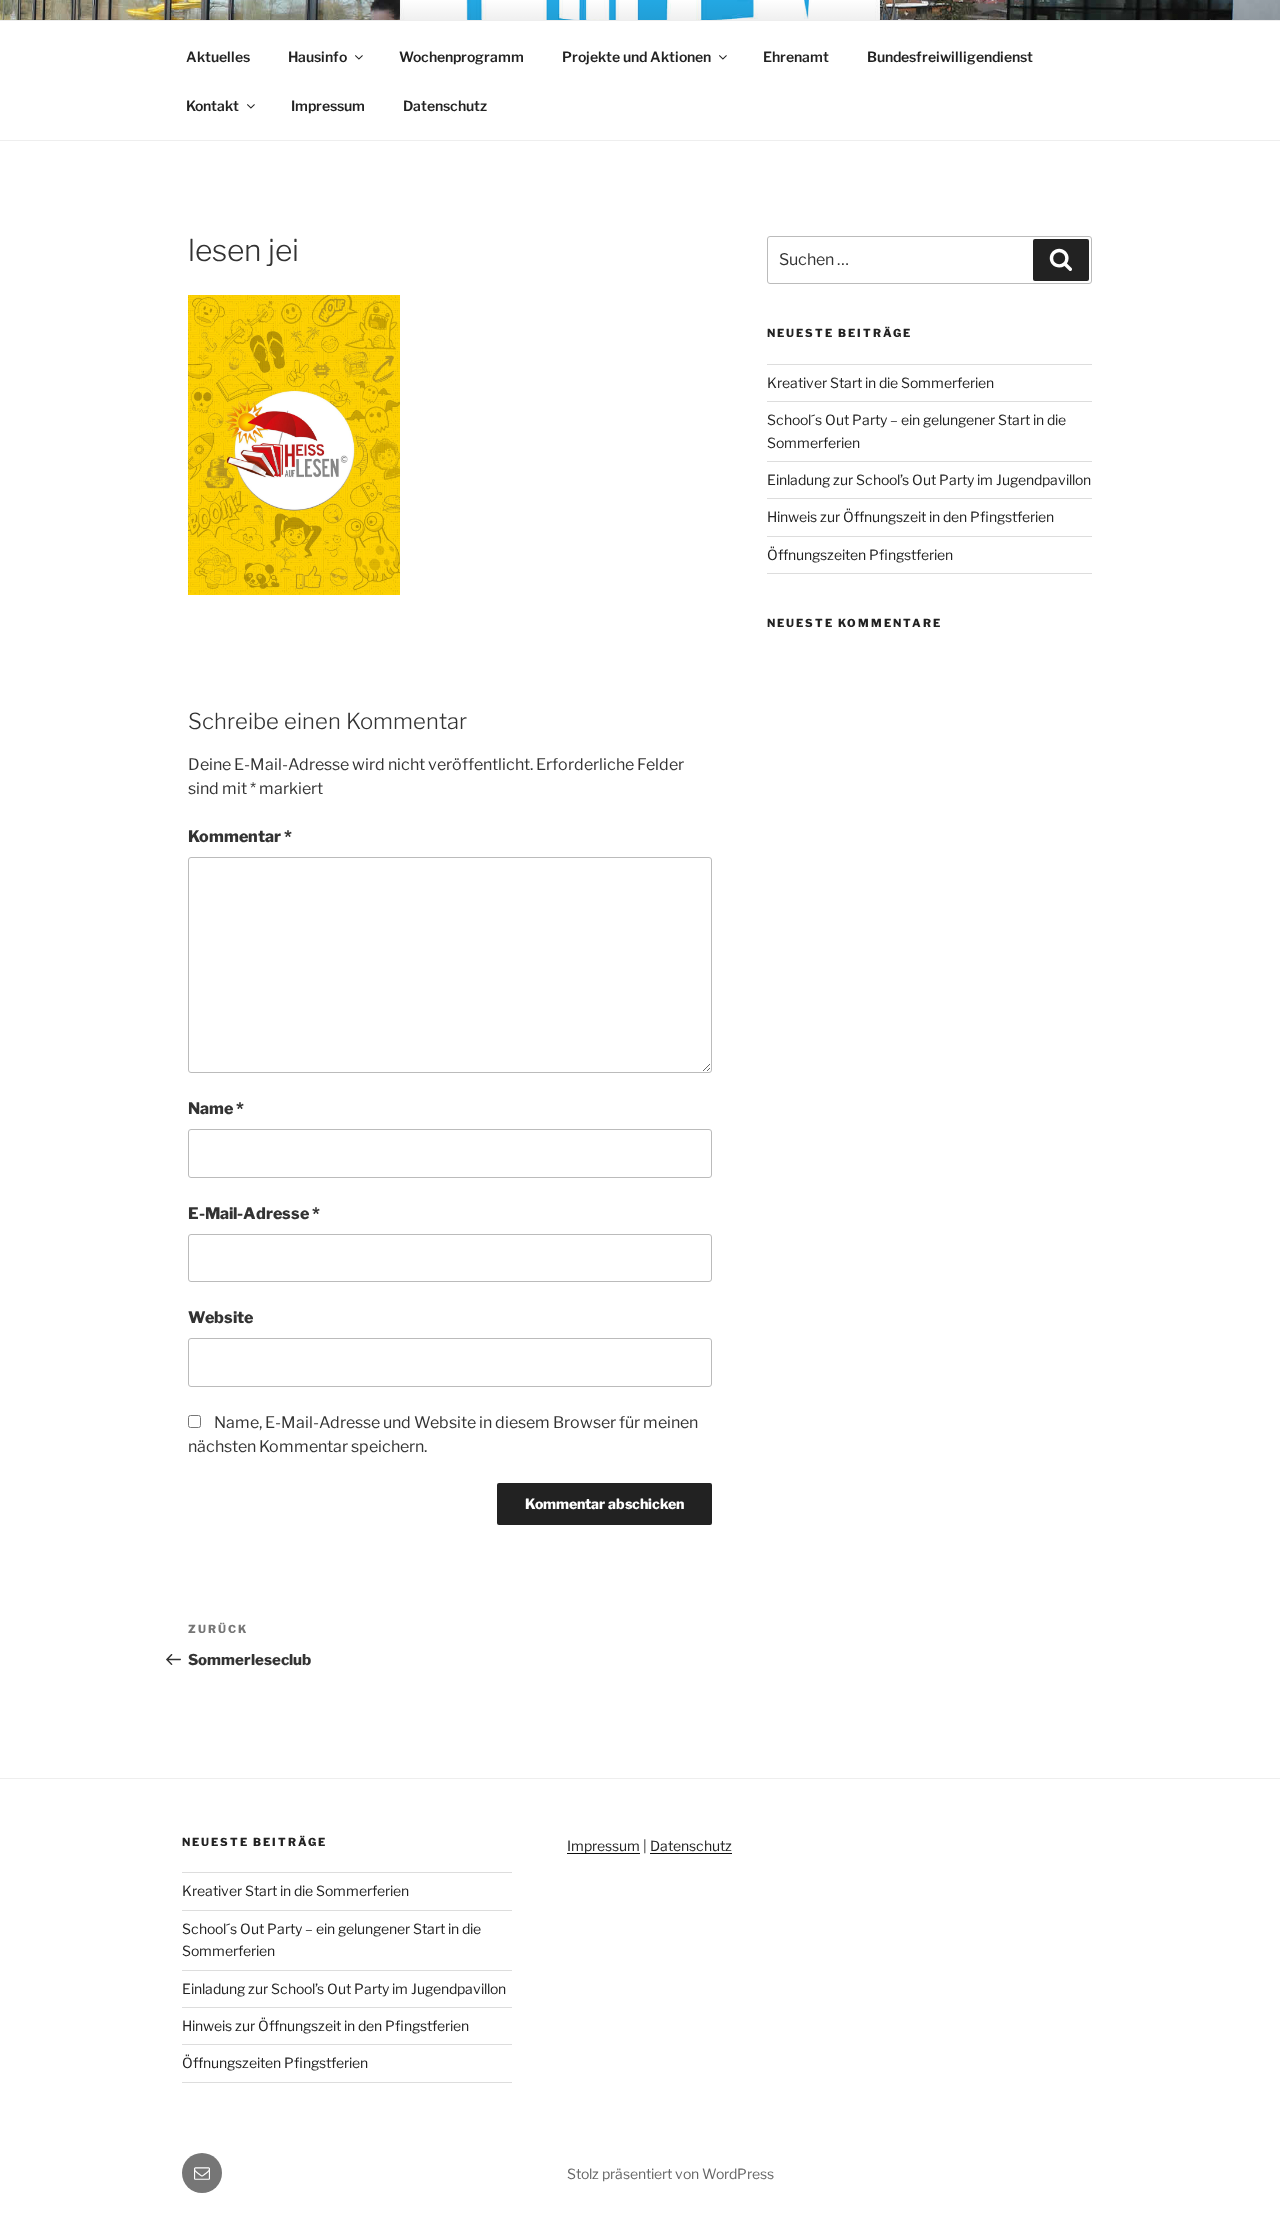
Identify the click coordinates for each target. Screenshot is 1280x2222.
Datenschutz (445, 105)
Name (216, 1108)
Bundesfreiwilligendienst (950, 56)
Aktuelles (218, 56)
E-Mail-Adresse (254, 1213)
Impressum (328, 105)
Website (220, 1317)
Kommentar (240, 836)
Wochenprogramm (461, 56)
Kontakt (212, 105)
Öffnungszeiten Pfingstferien (860, 554)
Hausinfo (317, 56)
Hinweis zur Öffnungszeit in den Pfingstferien (910, 516)
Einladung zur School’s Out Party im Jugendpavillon (929, 479)
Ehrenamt (796, 56)
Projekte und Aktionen (636, 56)
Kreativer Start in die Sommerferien (880, 382)
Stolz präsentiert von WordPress (670, 2173)
